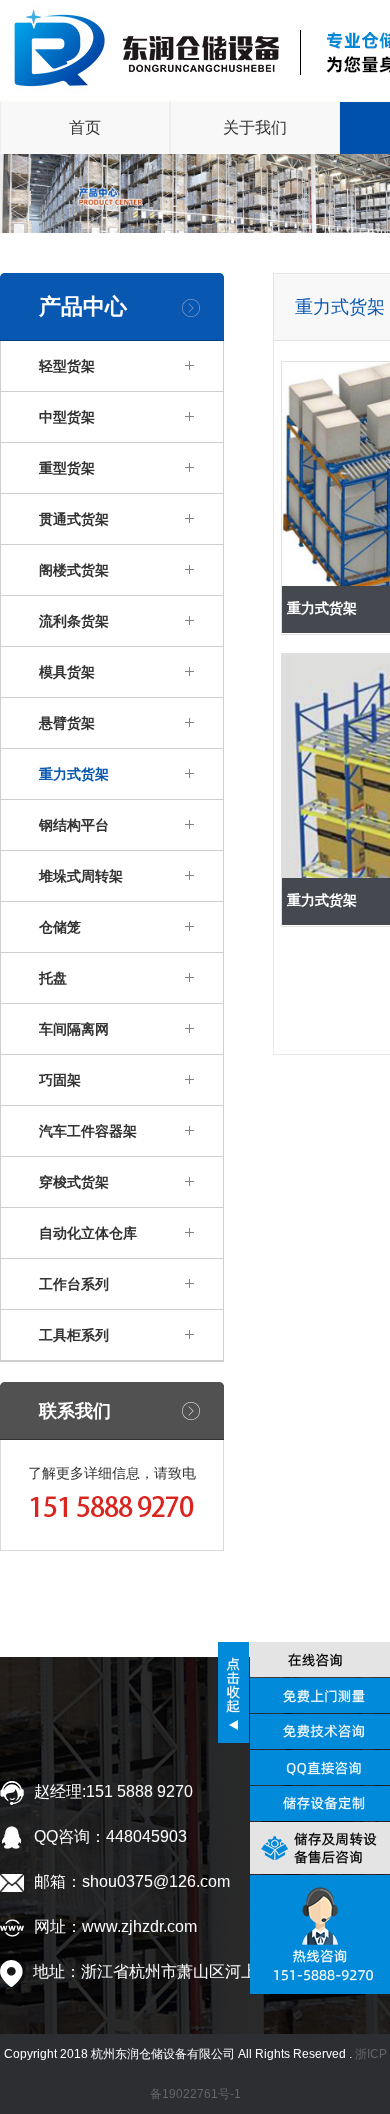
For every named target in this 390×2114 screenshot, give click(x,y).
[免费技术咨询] (318, 1733)
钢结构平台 (74, 825)
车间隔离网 (74, 1029)
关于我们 (255, 127)
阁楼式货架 (74, 570)
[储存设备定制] (318, 1807)
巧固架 (60, 1080)
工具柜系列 (74, 1335)
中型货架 (67, 417)
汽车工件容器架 (88, 1131)
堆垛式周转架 (81, 876)
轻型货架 (67, 366)
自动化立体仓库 (88, 1233)
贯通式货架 (74, 519)
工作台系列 (74, 1284)
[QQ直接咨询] (318, 1770)
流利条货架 (74, 621)
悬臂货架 (67, 723)
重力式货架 (74, 774)
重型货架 (67, 468)
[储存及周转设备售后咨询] (318, 1853)
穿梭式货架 (74, 1182)
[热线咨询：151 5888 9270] (318, 1931)
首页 (85, 127)
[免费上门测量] (318, 1696)
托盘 (53, 978)
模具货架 (67, 672)
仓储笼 (60, 927)
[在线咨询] (318, 1659)
